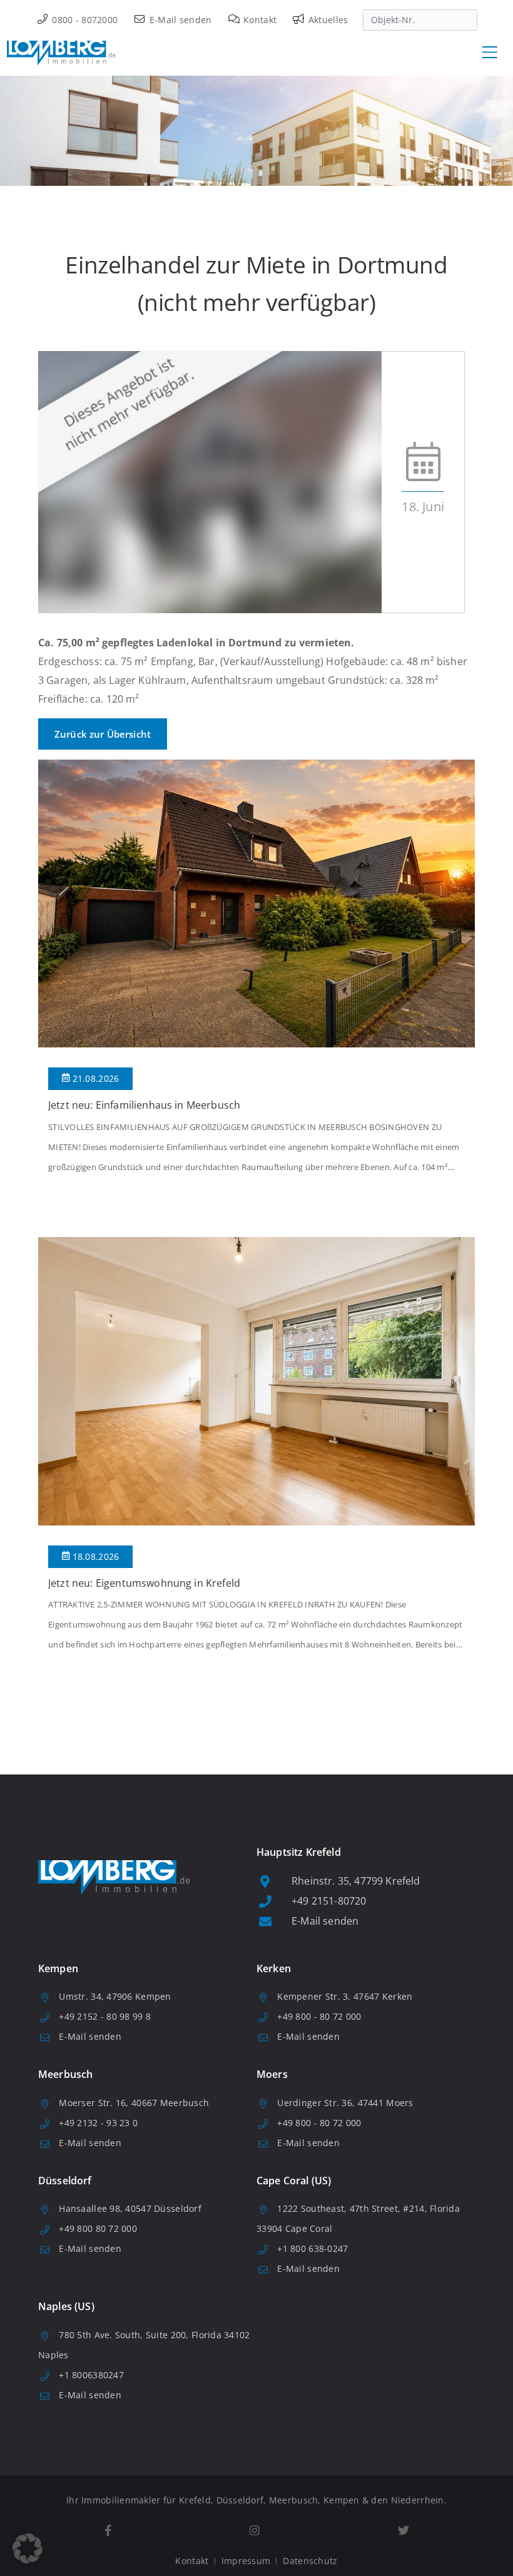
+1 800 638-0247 (312, 2248)
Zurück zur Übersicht (103, 734)
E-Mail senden (179, 20)
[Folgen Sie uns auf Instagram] (254, 2531)
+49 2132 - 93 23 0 (98, 2123)
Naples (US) (66, 2306)
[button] (28, 2548)
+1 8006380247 (91, 2375)
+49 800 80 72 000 (98, 2228)
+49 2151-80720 (329, 1901)
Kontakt (259, 20)
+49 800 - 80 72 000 (319, 2016)
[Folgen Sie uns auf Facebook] (108, 2531)
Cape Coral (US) (294, 2181)
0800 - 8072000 (84, 20)
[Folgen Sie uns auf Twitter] (403, 2531)
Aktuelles (327, 20)
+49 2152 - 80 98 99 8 (105, 2016)
